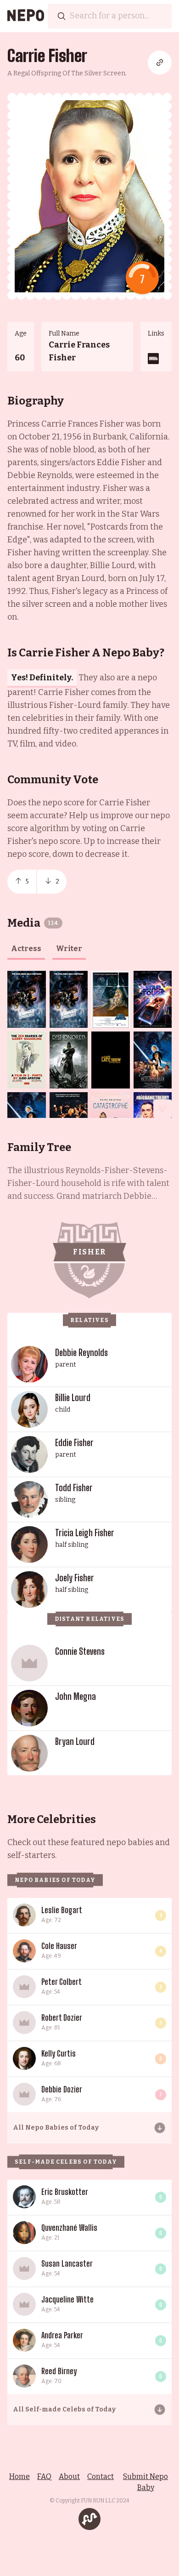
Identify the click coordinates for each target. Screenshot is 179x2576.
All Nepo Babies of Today (56, 2128)
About (69, 2476)
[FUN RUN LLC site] (89, 2519)
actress (26, 949)
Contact (101, 2476)
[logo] (26, 16)
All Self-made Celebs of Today (64, 2409)
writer (69, 949)
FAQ (44, 2476)
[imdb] (153, 359)
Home (20, 2476)
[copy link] (160, 63)
